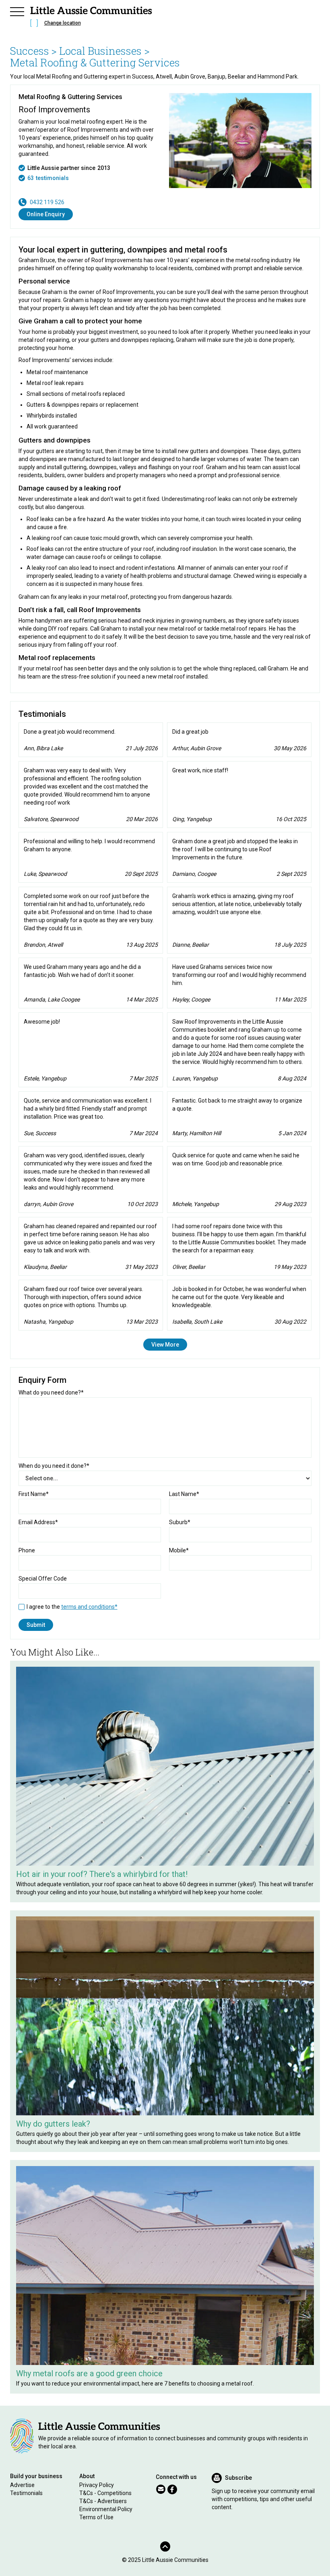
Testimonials (26, 2493)
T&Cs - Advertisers (103, 2501)
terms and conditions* (89, 1607)
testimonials (52, 178)
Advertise (22, 2485)
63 (31, 178)
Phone (27, 1550)
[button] (17, 10)
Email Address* (38, 1522)
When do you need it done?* (54, 1466)
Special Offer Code (43, 1579)
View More (165, 1345)
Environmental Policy (106, 2509)
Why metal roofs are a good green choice (89, 2373)
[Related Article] (165, 1766)
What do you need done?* (51, 1392)
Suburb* (180, 1522)
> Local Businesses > (100, 51)
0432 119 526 (47, 202)
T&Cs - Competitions (105, 2493)
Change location (63, 23)
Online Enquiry (46, 214)
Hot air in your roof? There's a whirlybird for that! (102, 1874)
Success (30, 51)
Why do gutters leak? (53, 2124)
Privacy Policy (97, 2485)
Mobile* (179, 1550)
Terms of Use (96, 2517)
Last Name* (184, 1494)
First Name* (34, 1494)
